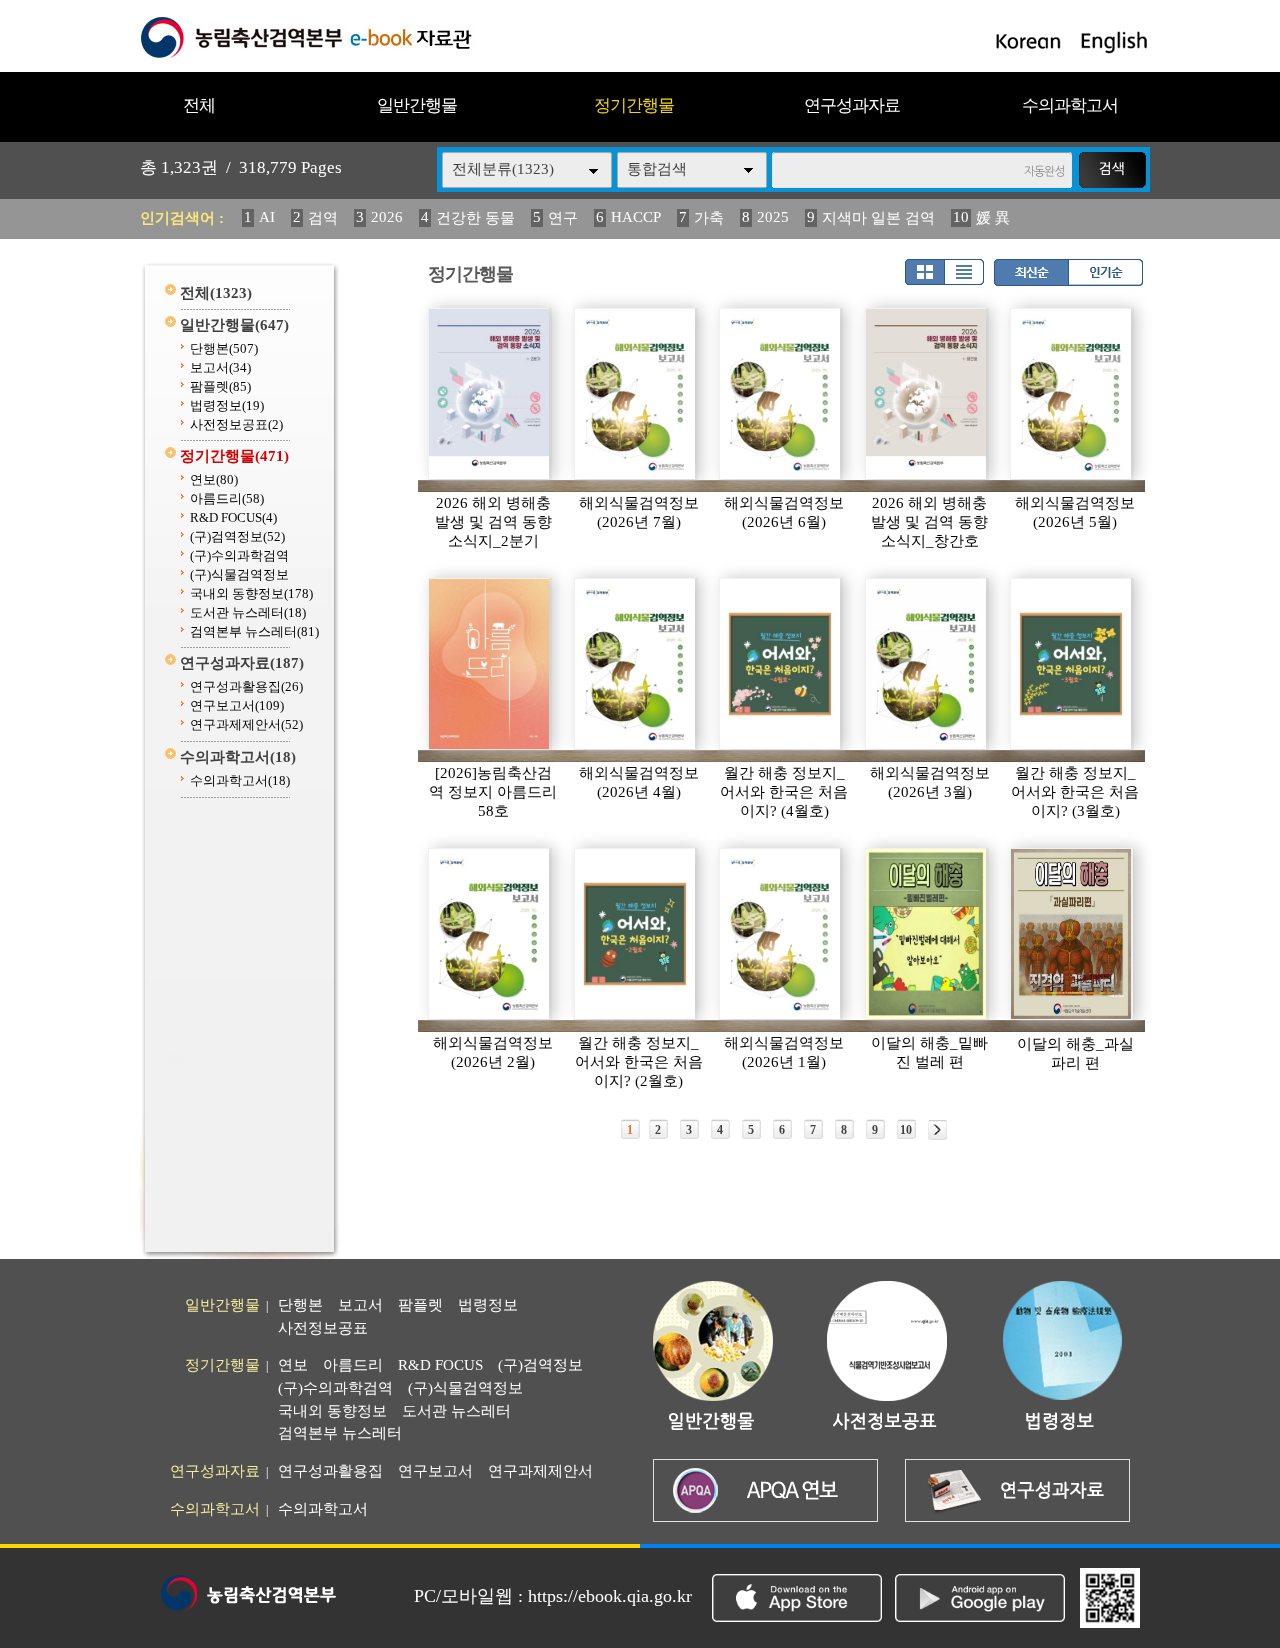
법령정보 (227, 405)
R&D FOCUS (233, 517)
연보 (214, 479)
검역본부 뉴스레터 (254, 631)
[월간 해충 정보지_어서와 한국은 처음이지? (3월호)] (1072, 664)
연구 (563, 218)
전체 (199, 105)
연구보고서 (237, 705)
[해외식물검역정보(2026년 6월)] (781, 394)
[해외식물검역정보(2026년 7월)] (636, 394)
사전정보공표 (236, 424)
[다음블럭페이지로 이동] (937, 1130)
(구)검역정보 (237, 536)
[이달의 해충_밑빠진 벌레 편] (927, 934)
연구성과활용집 (246, 686)
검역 (323, 218)
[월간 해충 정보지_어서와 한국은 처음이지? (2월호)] (636, 934)
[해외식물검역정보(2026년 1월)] (781, 934)
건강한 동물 (475, 218)
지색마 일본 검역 (878, 218)
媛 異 (993, 218)
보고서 (220, 367)
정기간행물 (634, 105)
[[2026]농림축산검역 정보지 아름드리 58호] (490, 664)
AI (267, 217)
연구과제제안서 (246, 724)
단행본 (224, 348)
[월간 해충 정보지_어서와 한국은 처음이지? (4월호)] (781, 664)
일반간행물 (417, 105)
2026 (387, 217)
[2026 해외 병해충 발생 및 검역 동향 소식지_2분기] (490, 394)
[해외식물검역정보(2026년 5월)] (1072, 394)
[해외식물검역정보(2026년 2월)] (490, 934)
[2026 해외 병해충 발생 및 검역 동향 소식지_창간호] (927, 394)
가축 (709, 218)
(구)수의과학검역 (239, 555)
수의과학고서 (1070, 105)
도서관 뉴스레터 (248, 612)
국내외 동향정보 (251, 593)
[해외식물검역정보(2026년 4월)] (636, 664)
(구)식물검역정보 (239, 574)
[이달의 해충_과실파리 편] (1072, 934)
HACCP (636, 217)
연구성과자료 (852, 105)
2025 (773, 217)
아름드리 (227, 498)
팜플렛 (220, 386)
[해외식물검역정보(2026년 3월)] (927, 664)
